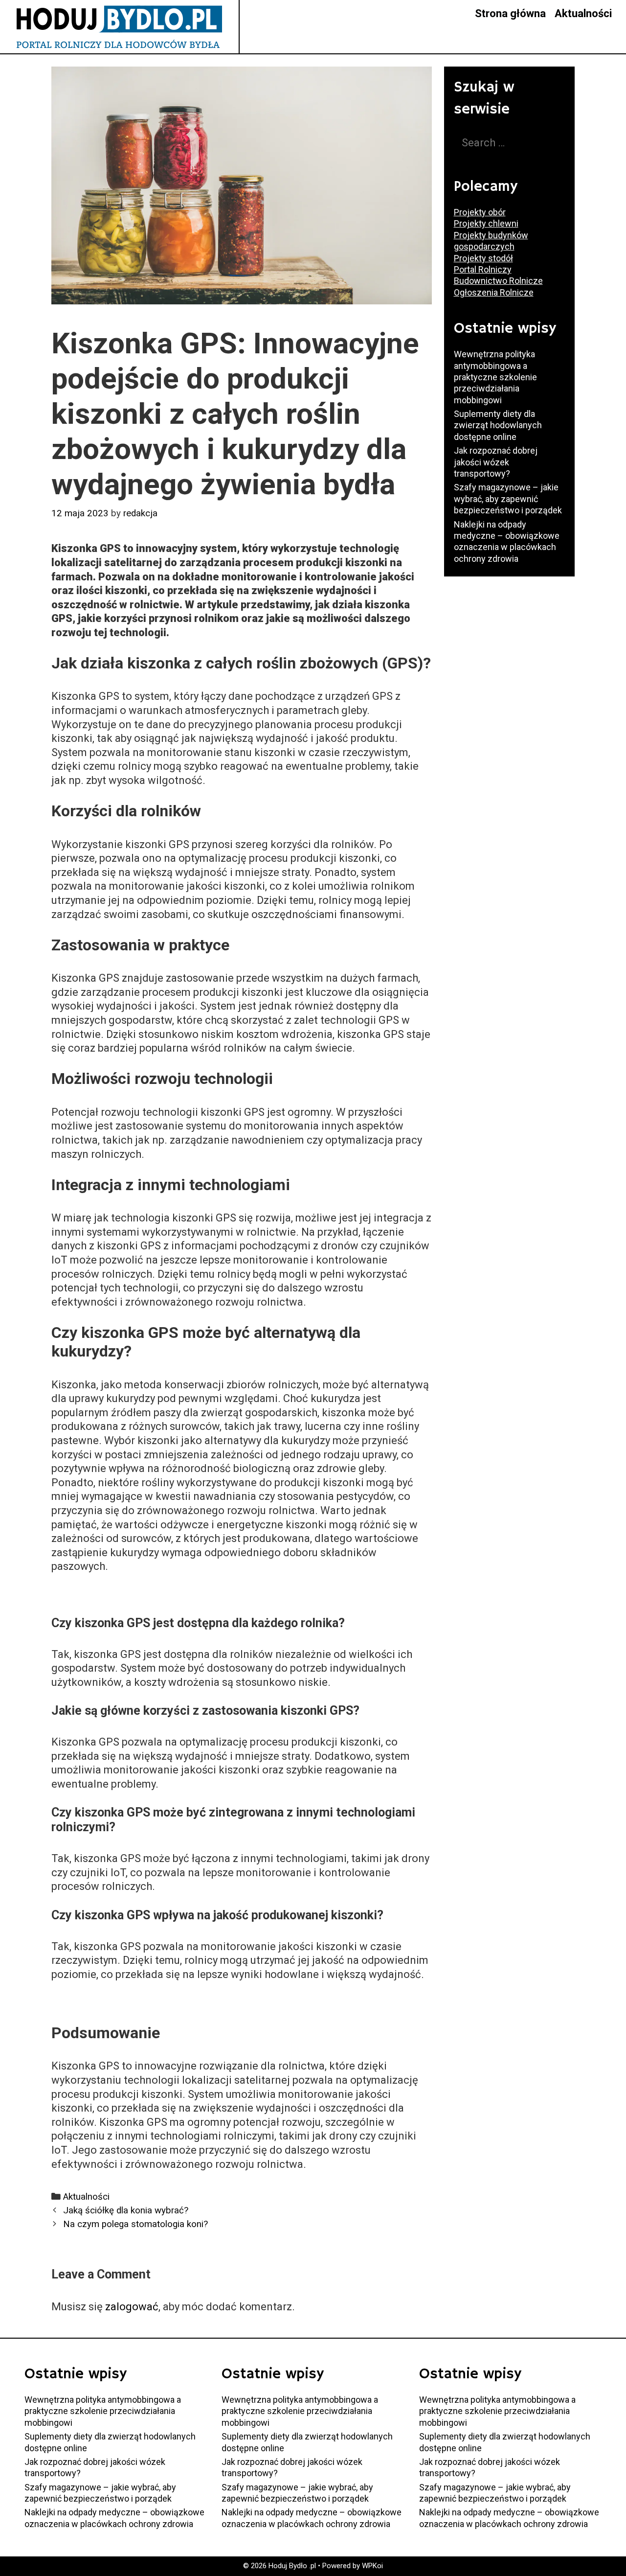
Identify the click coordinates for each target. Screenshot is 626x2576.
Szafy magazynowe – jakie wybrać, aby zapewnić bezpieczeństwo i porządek (508, 499)
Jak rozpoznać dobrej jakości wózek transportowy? (496, 462)
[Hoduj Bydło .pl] (119, 26)
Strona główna (510, 13)
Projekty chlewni (486, 223)
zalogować (132, 2307)
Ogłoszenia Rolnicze (494, 292)
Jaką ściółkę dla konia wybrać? (126, 2210)
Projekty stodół (483, 258)
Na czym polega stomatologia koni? (135, 2224)
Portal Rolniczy (483, 269)
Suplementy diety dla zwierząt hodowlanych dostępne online (498, 425)
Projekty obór (480, 212)
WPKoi (372, 2566)
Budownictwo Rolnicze (498, 281)
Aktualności (583, 13)
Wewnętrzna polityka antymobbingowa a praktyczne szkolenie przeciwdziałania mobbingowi (495, 377)
